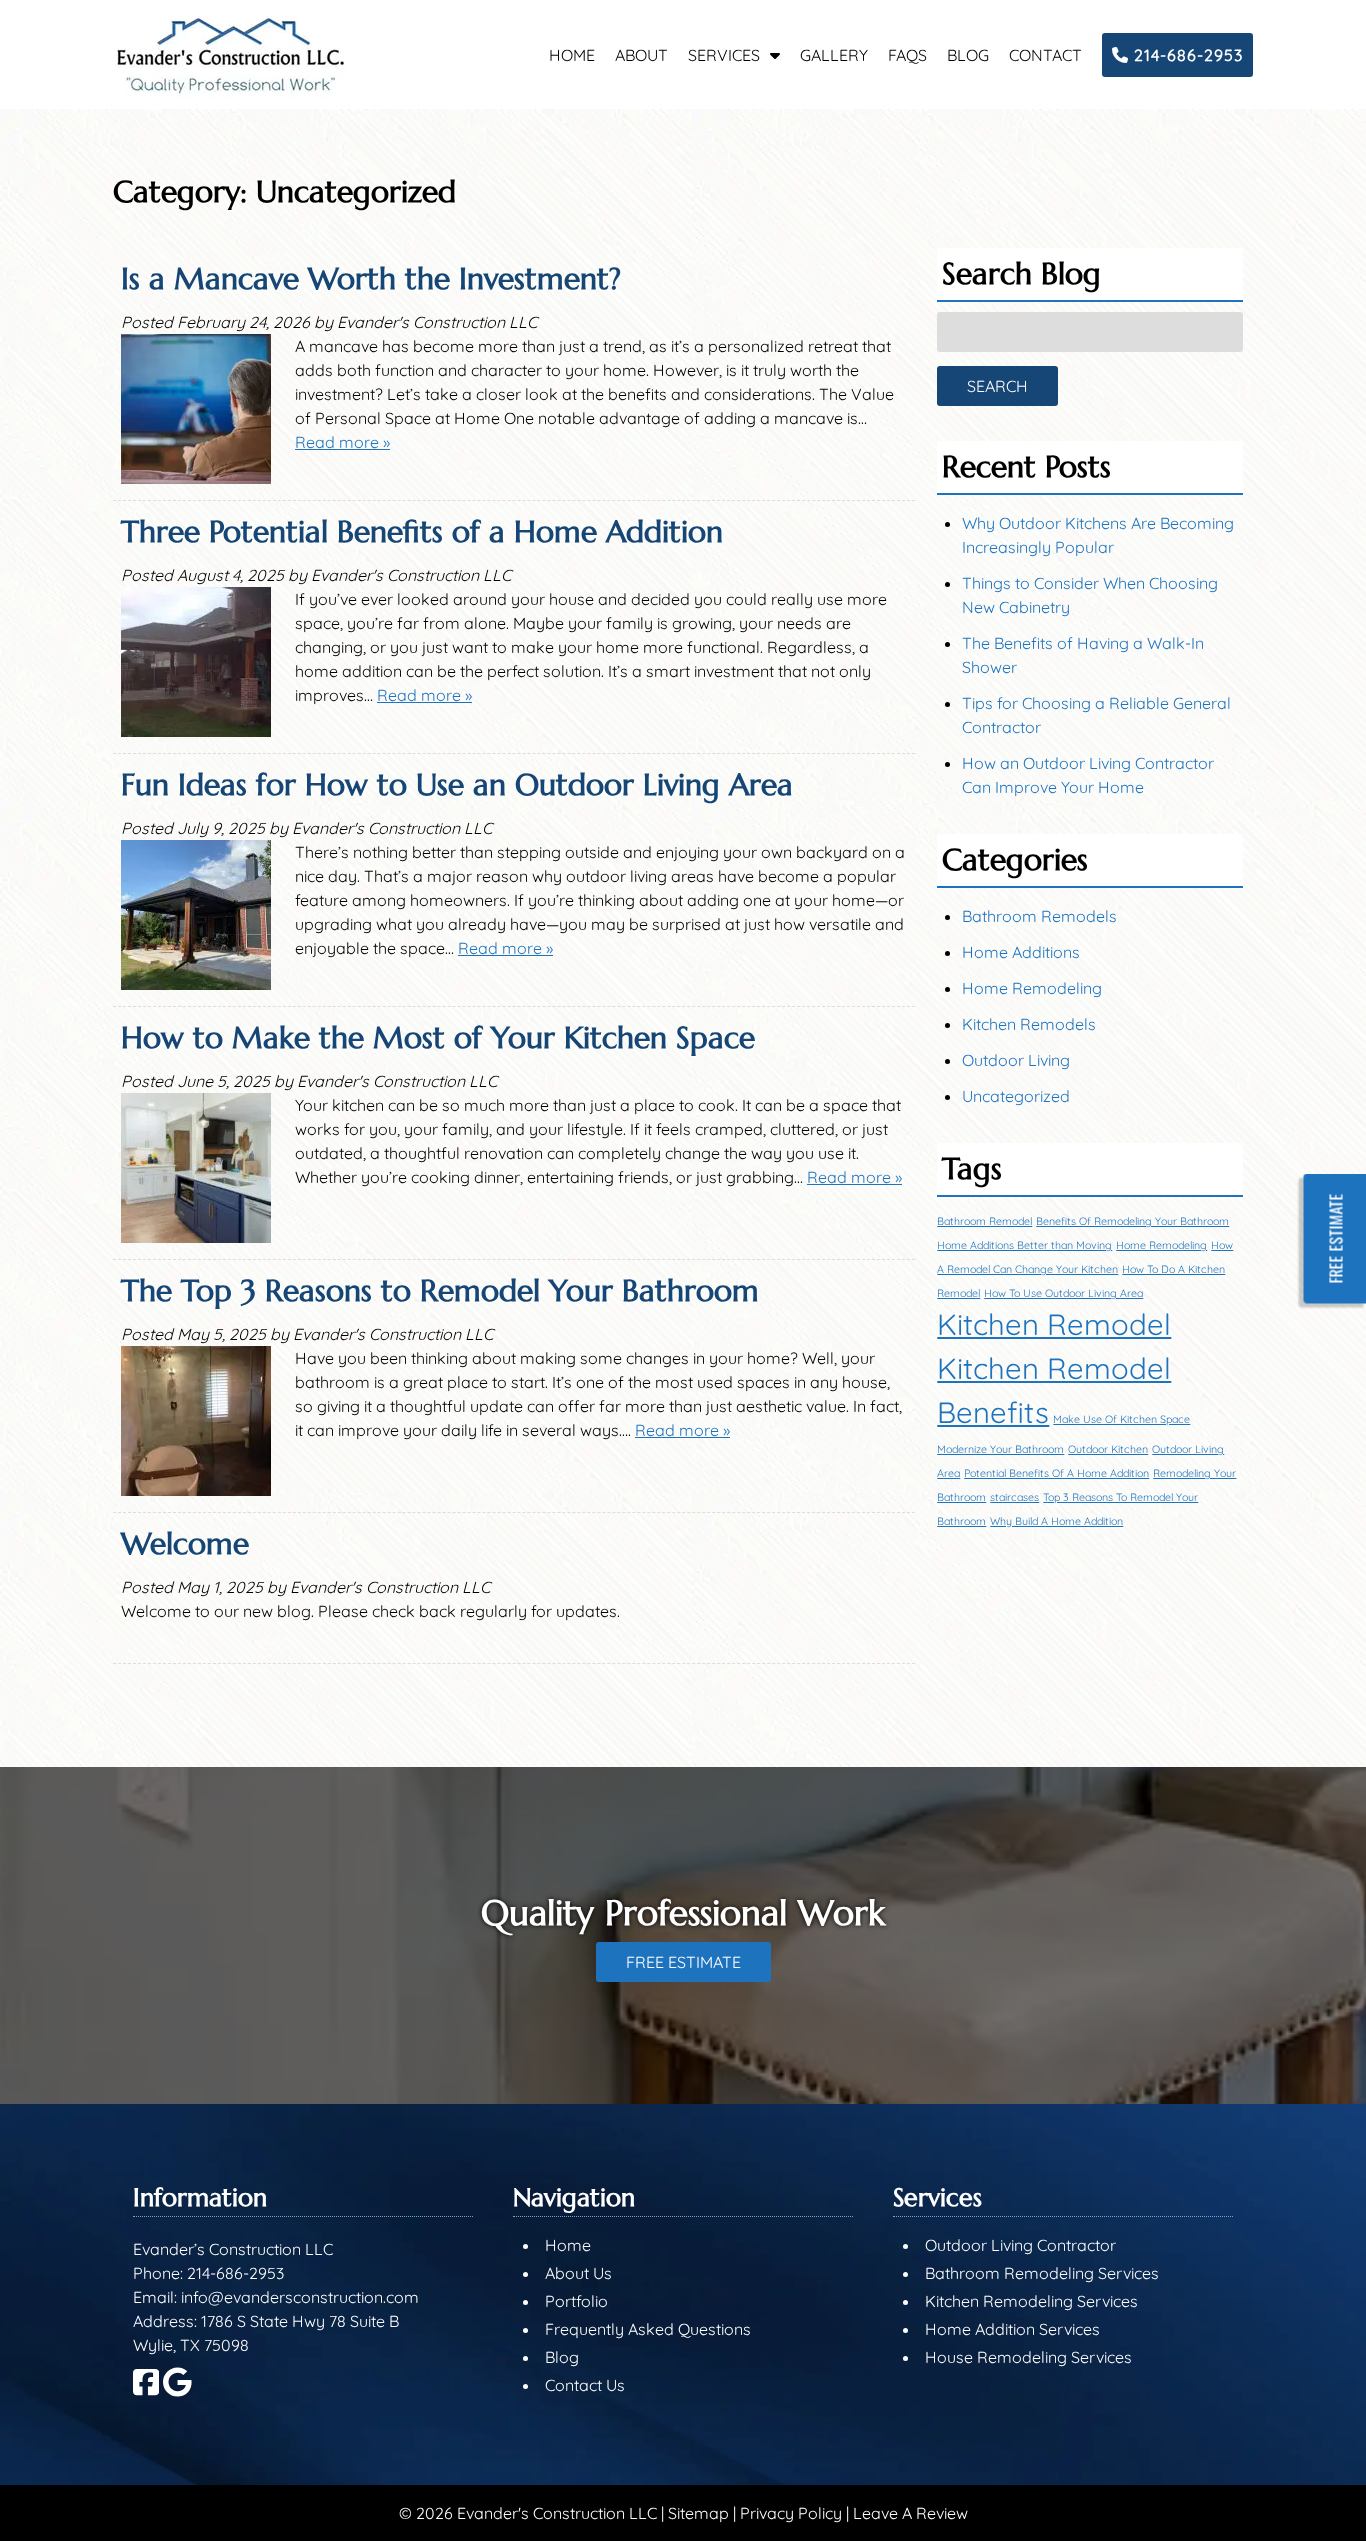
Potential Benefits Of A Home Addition (1056, 1473)
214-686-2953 (1186, 55)
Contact (1045, 55)
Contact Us (585, 2385)
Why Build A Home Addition (1056, 1521)
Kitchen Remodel (1054, 1324)
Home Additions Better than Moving (1024, 1245)
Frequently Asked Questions (648, 2329)
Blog (968, 55)
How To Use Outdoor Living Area (1063, 1293)
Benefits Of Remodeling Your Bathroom (1132, 1221)
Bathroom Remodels (1039, 916)
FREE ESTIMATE (683, 1962)
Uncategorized (1016, 1096)
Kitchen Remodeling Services (1031, 2301)
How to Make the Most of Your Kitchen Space (438, 1037)
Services (724, 55)
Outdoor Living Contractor (1020, 2245)
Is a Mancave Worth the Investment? (371, 278)
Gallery (834, 55)
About (641, 55)
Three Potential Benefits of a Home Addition (422, 531)
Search (997, 386)
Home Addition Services (1012, 2329)
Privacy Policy (791, 2513)
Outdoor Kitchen (1108, 1449)
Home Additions (1021, 952)
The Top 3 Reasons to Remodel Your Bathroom (440, 1290)
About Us (578, 2273)
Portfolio (576, 2301)
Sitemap (698, 2513)
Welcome (185, 1543)
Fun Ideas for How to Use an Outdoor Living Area (457, 784)
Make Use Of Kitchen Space (1121, 1419)
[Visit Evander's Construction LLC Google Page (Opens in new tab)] (177, 2391)
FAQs (907, 55)
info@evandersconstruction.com (300, 2297)
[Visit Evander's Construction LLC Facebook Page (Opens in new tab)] (146, 2391)
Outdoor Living (1016, 1060)
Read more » (342, 442)
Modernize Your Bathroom (1000, 1449)
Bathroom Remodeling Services (1042, 2273)
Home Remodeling (1032, 988)
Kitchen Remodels (1029, 1024)
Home (572, 55)
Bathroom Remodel (984, 1221)
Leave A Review (910, 2513)
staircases (1014, 1497)
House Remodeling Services (1028, 2357)
